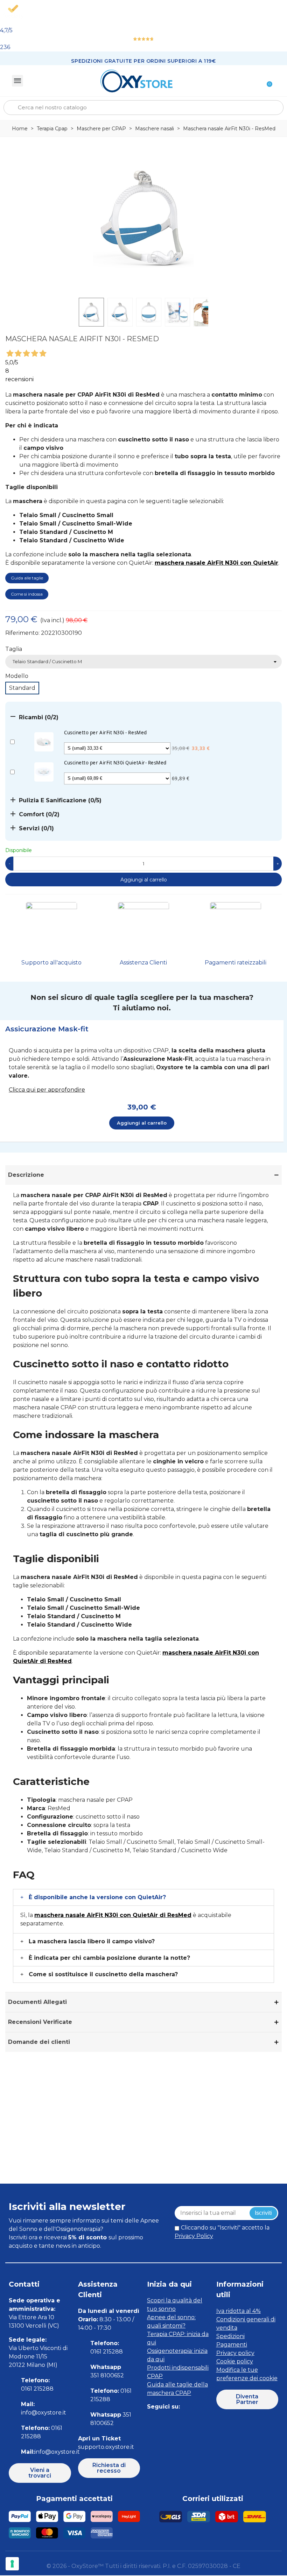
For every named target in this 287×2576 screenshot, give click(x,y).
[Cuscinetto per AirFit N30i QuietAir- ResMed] (44, 771)
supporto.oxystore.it (106, 2447)
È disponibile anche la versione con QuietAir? (97, 1897)
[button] (40, 2473)
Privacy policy (235, 2353)
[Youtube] (199, 2421)
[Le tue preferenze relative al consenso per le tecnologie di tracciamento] (12, 2564)
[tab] (142, 1029)
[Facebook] (151, 2421)
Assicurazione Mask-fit (47, 1029)
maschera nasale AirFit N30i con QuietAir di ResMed (113, 1915)
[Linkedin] (183, 2421)
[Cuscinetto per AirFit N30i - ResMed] (44, 741)
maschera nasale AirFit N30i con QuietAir (216, 563)
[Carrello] (266, 81)
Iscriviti (263, 2213)
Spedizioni (230, 2336)
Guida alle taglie (27, 578)
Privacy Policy (194, 2236)
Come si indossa (27, 594)
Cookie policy (235, 2361)
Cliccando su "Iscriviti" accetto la (222, 2232)
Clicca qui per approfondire (47, 1090)
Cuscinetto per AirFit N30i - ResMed (106, 733)
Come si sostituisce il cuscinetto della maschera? (103, 1974)
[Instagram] (167, 2421)
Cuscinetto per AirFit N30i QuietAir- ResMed (115, 763)
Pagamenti (232, 2345)
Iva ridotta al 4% (239, 2311)
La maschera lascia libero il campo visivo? (92, 1941)
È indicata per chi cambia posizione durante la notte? (109, 1958)
